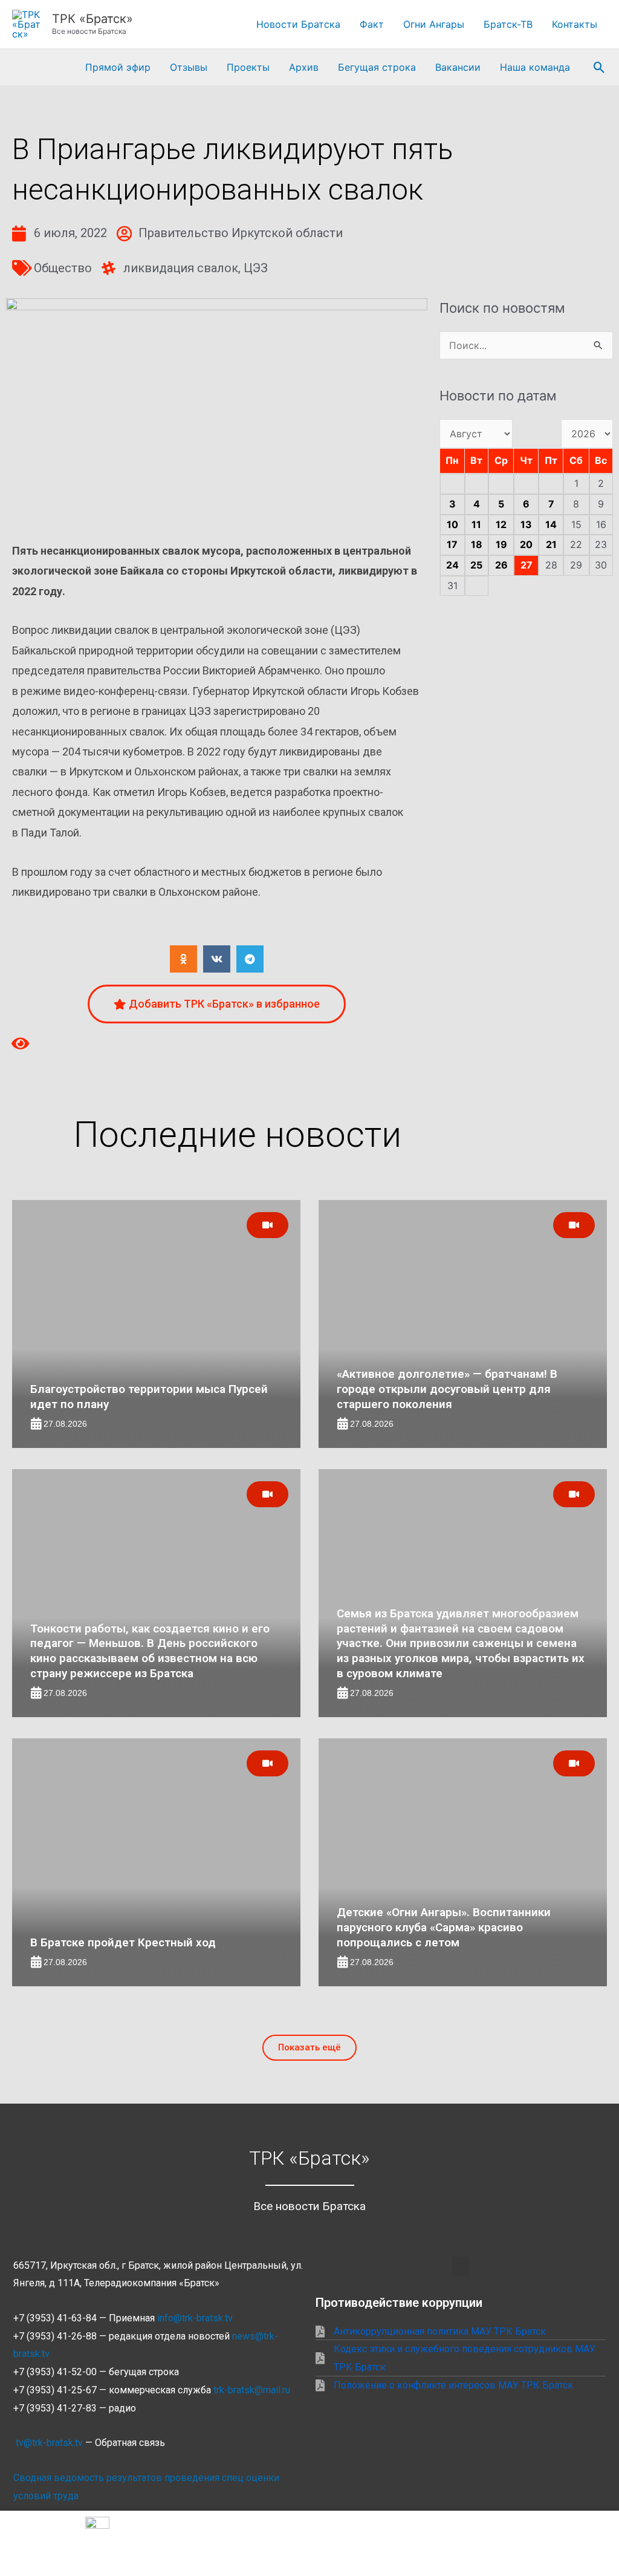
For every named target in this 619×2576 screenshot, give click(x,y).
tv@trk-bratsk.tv (49, 2443)
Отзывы (189, 67)
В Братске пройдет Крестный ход (123, 1942)
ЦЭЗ (256, 268)
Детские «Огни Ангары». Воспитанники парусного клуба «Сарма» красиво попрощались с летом (444, 1927)
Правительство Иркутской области (241, 233)
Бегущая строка (377, 67)
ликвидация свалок (181, 268)
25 (476, 565)
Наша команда (535, 67)
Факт (372, 24)
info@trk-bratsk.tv (195, 2318)
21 (551, 544)
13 (526, 524)
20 (526, 544)
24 (452, 565)
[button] (599, 67)
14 (551, 524)
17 (452, 544)
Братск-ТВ (508, 24)
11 (476, 524)
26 (501, 565)
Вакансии (458, 67)
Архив (304, 67)
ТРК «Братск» (92, 19)
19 (501, 544)
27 (527, 565)
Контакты (575, 24)
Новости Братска (298, 24)
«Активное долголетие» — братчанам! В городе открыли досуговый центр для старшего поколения (447, 1389)
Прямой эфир (118, 67)
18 (477, 544)
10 (452, 524)
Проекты (248, 67)
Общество (63, 268)
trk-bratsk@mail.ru (252, 2390)
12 (501, 524)
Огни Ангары (434, 24)
